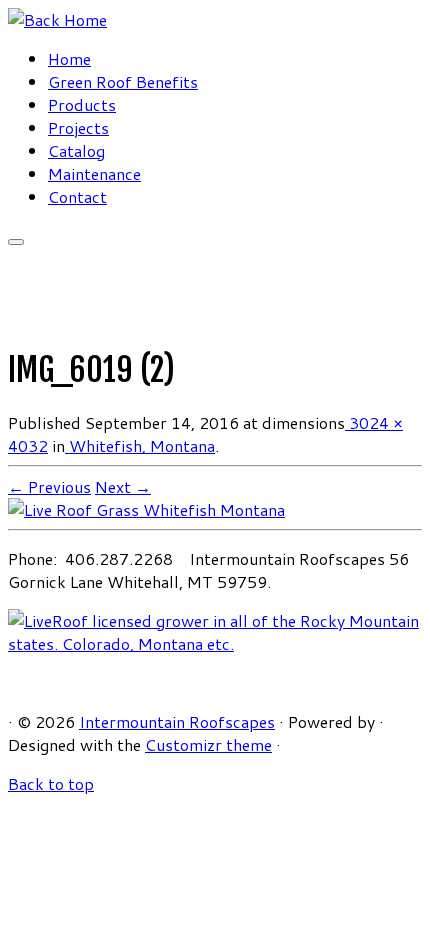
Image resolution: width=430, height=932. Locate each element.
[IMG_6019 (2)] (146, 509)
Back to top (51, 783)
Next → (123, 486)
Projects (78, 127)
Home (69, 58)
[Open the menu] (16, 242)
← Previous (49, 486)
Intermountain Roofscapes (177, 721)
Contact (77, 196)
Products (82, 104)
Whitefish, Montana (140, 445)
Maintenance (94, 173)
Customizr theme (208, 744)
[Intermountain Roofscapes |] (57, 19)
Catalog (76, 150)
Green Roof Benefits (123, 81)
